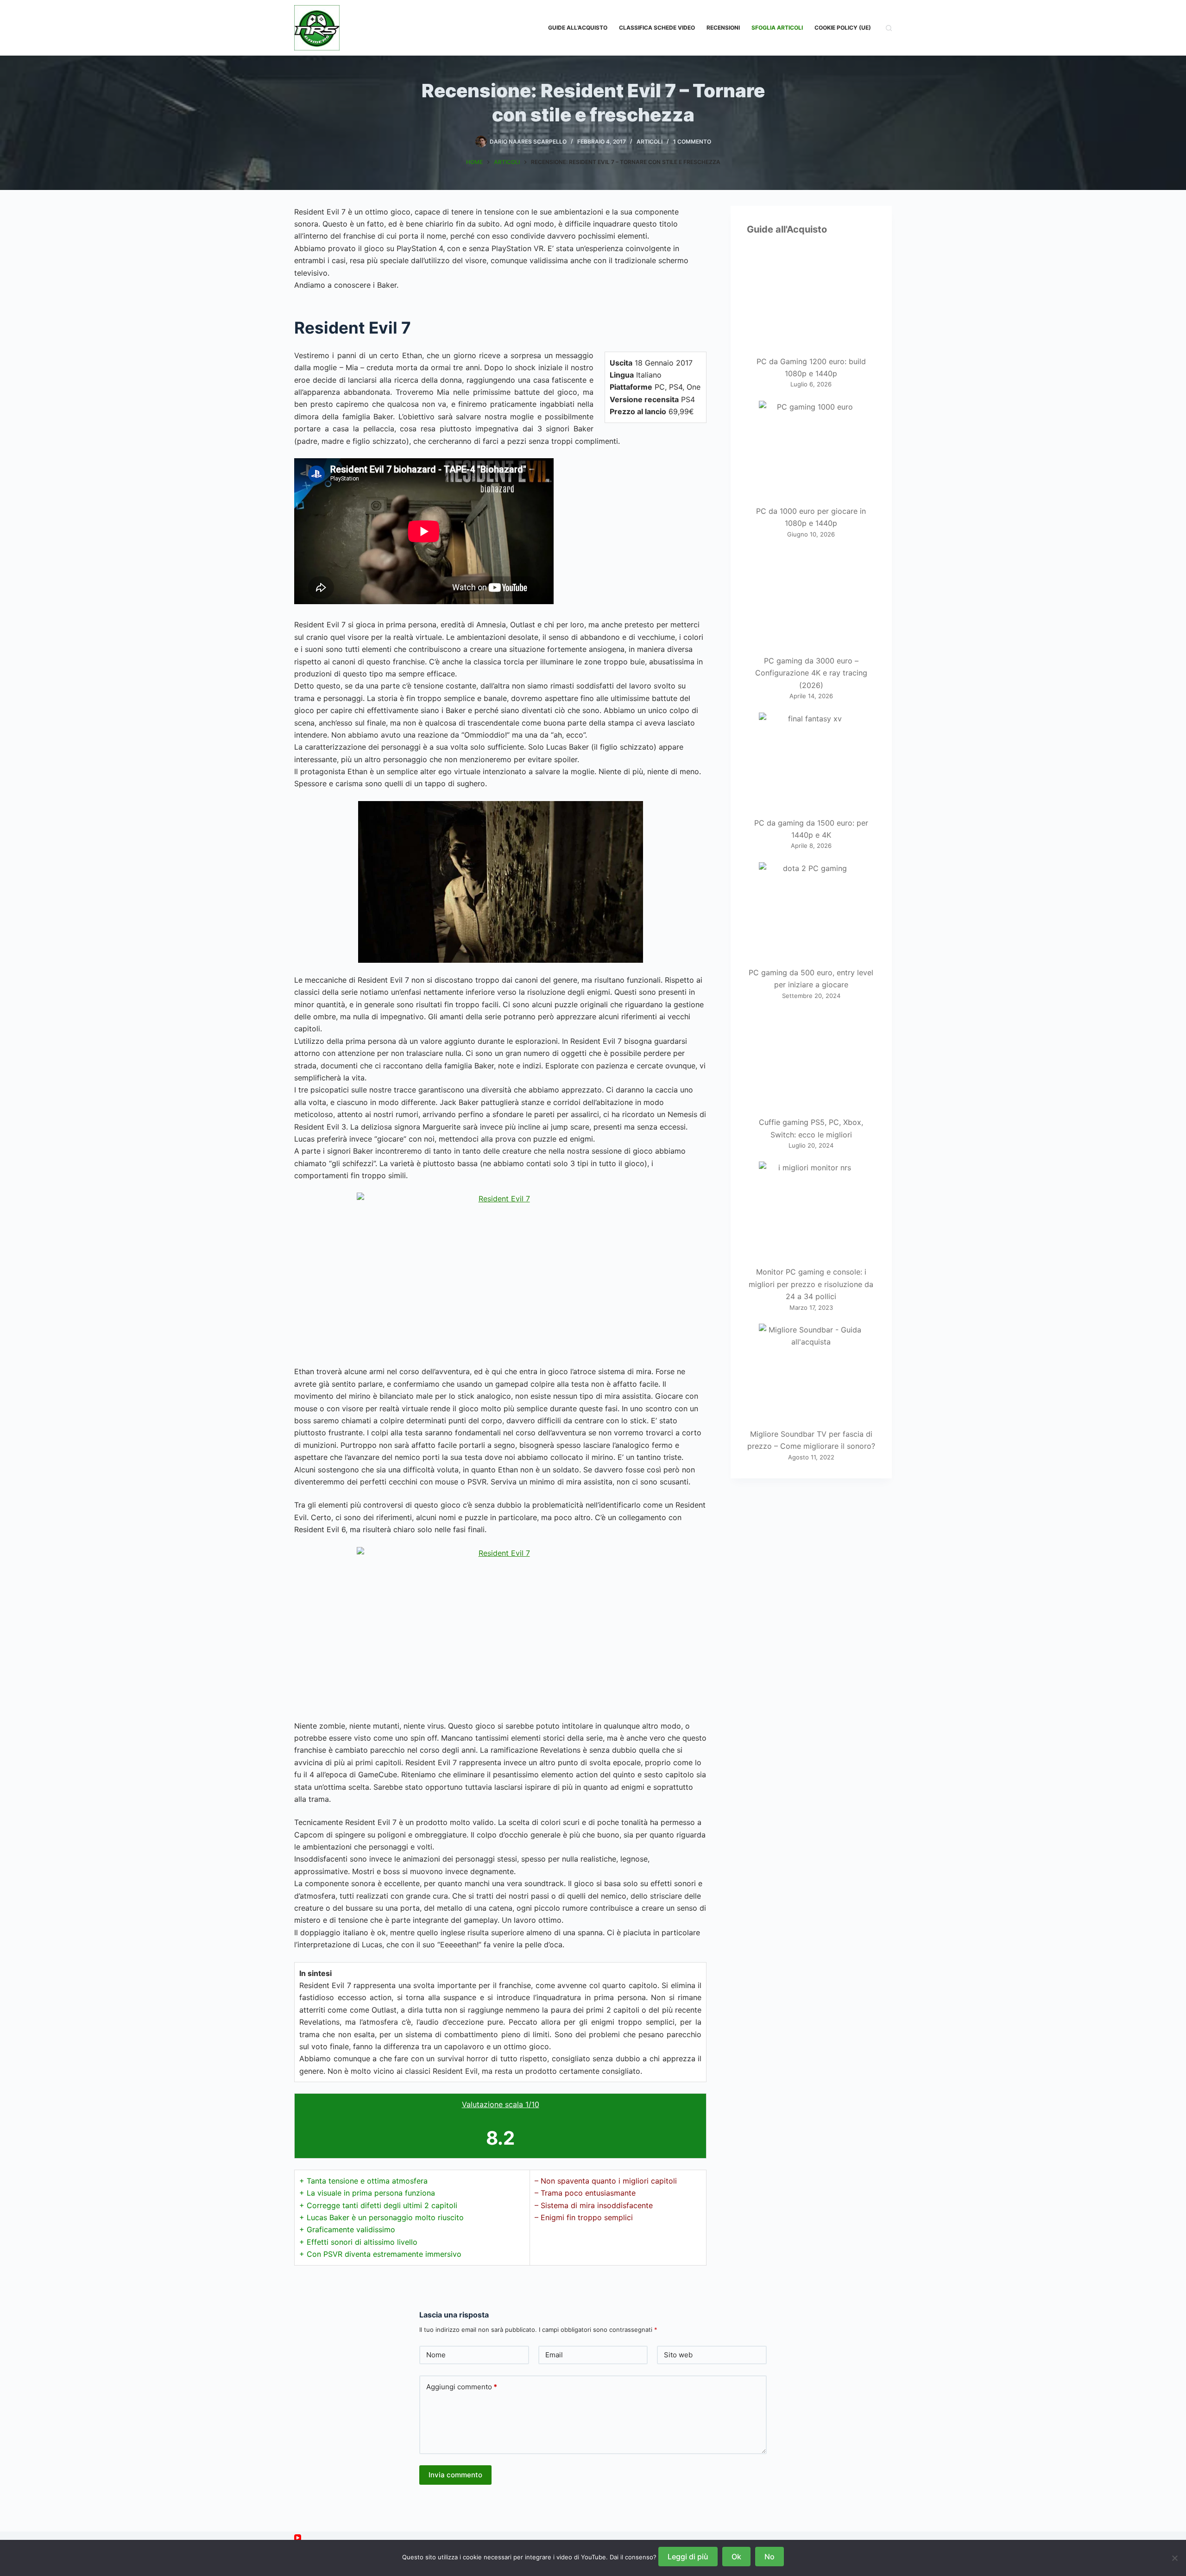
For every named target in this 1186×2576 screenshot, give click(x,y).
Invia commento (455, 2475)
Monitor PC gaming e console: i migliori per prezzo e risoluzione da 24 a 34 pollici (811, 1284)
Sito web (678, 2355)
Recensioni (723, 28)
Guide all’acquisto (578, 28)
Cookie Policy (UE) (843, 28)
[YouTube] (298, 2538)
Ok (736, 2557)
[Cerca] (889, 28)
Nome (436, 2355)
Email (554, 2355)
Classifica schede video (657, 28)
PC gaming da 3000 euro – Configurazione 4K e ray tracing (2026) (811, 673)
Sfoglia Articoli (777, 28)
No (770, 2557)
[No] (1174, 2558)
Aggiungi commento (462, 2387)
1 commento (692, 142)
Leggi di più (688, 2557)
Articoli (650, 142)
